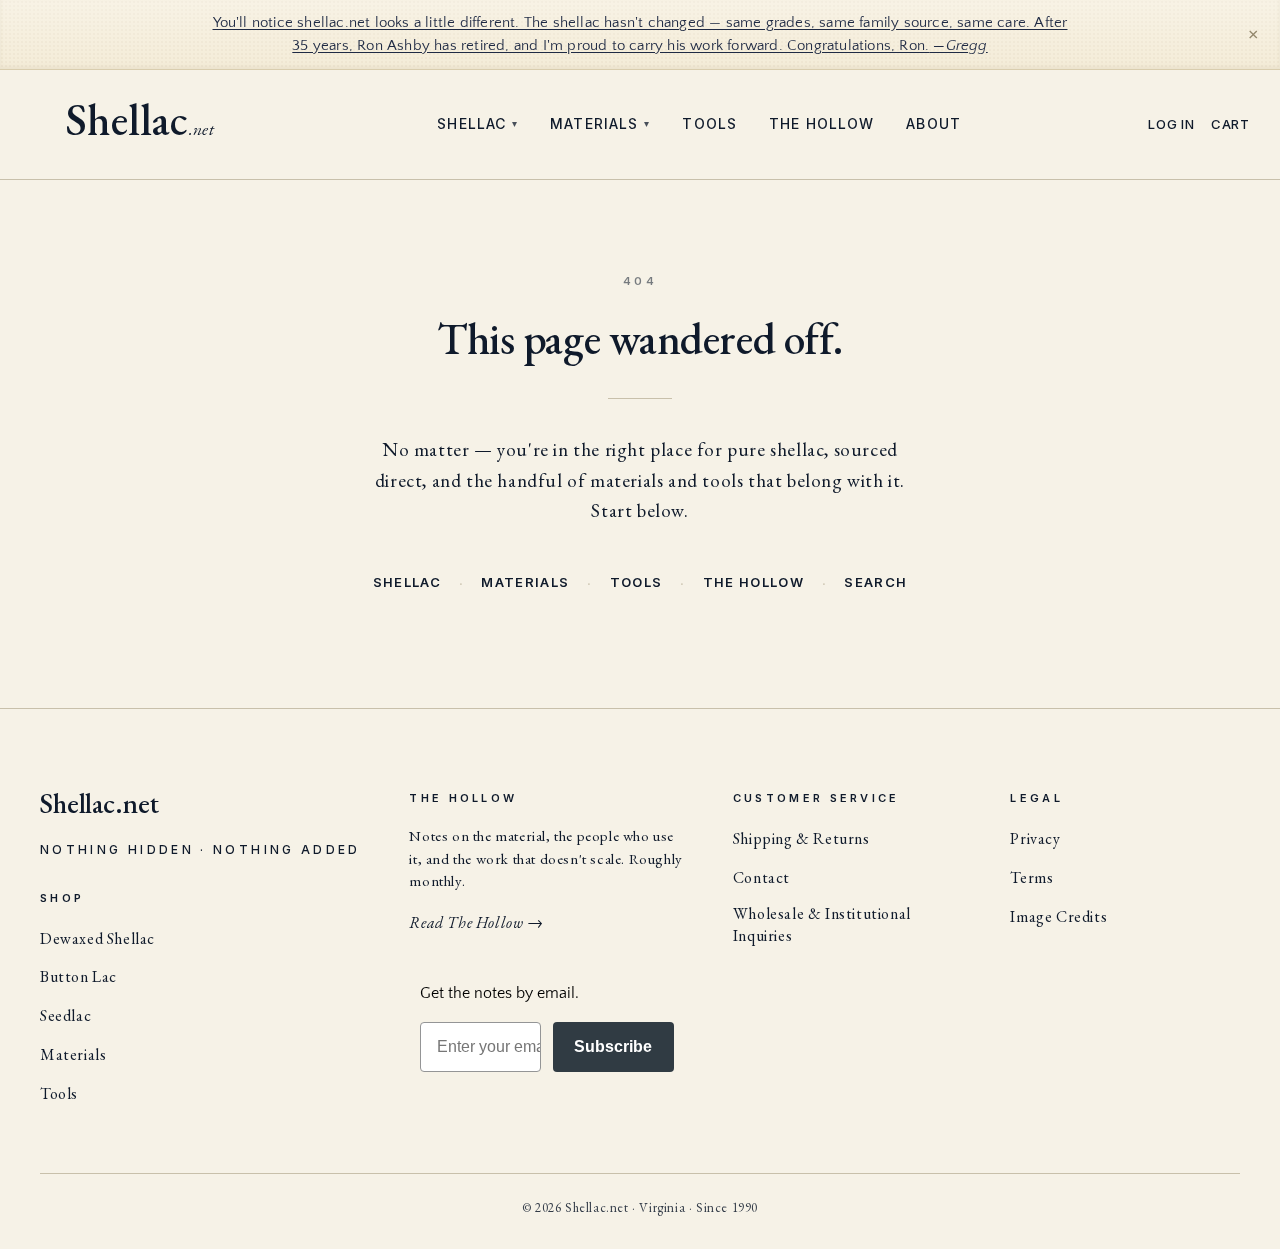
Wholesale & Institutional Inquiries (822, 924)
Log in (1171, 124)
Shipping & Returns (801, 838)
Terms (1031, 877)
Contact (761, 877)
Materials (600, 123)
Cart (1230, 124)
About (933, 123)
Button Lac (78, 976)
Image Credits (1058, 916)
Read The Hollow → (476, 922)
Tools (709, 123)
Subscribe (613, 1046)
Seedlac (65, 1015)
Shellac (477, 123)
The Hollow (821, 123)
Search (875, 582)
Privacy (1035, 838)
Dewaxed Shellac (97, 938)
